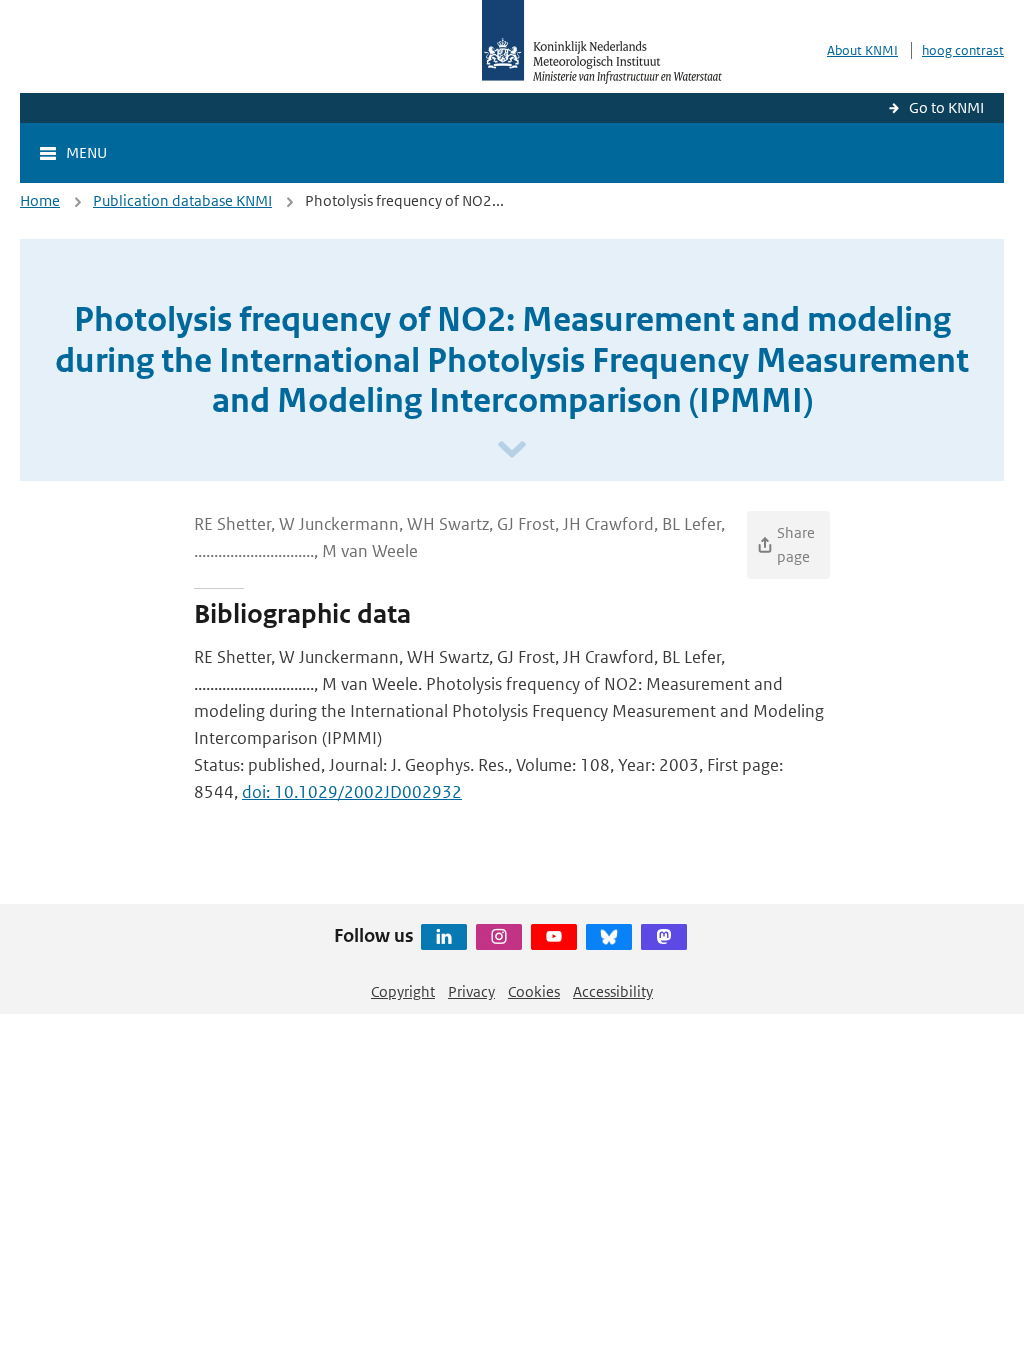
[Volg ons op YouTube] (554, 937)
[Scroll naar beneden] (512, 450)
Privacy (471, 991)
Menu (86, 152)
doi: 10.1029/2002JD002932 (352, 792)
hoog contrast (963, 50)
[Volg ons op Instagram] (499, 937)
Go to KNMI (946, 107)
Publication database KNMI (182, 200)
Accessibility (613, 991)
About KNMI (862, 50)
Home (40, 200)
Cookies (534, 991)
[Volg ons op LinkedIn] (444, 937)
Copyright (403, 991)
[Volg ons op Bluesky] (609, 937)
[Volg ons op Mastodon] (664, 937)
